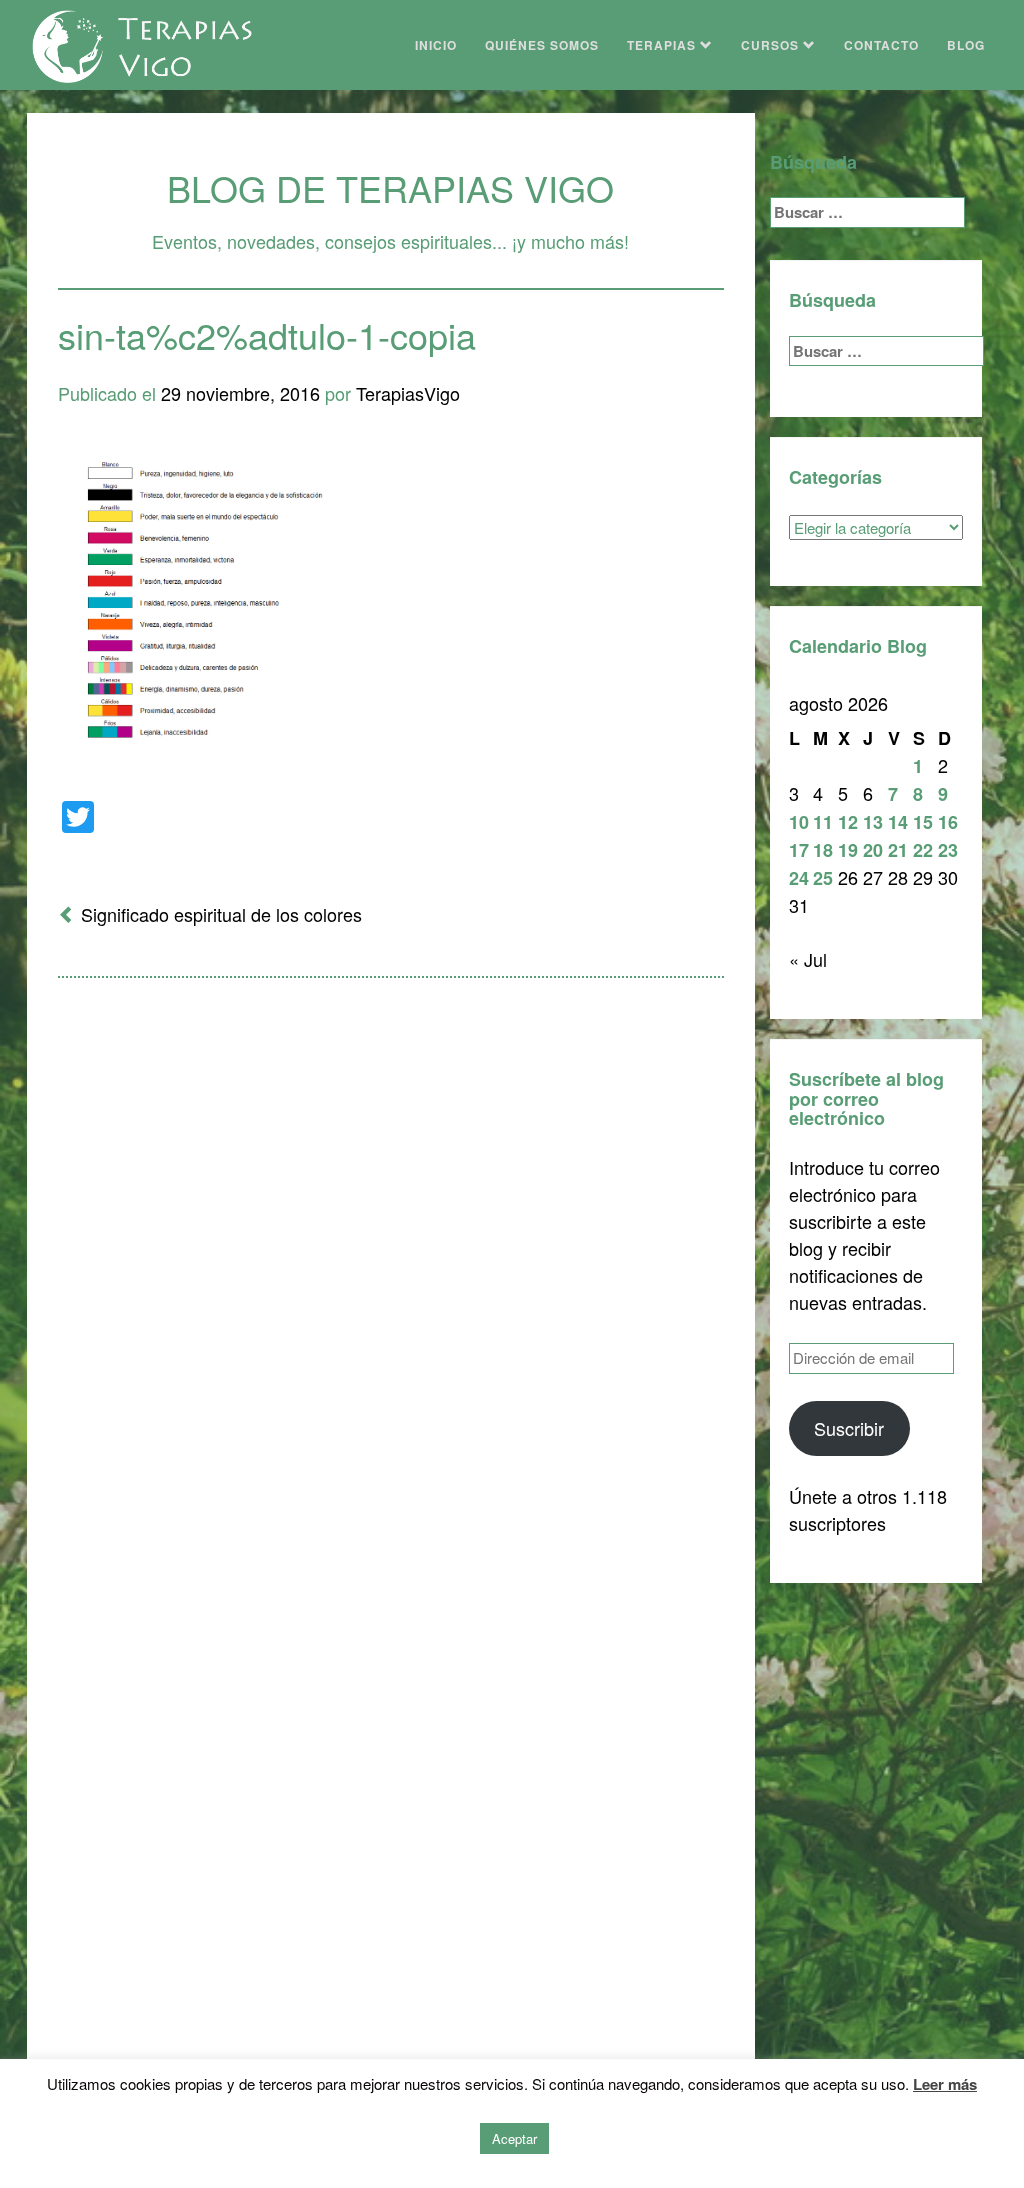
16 (948, 822)
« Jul (808, 959)
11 (823, 822)
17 (799, 850)
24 (799, 878)
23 (948, 850)
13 (873, 822)
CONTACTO (881, 45)
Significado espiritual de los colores (221, 914)
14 (898, 822)
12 (848, 822)
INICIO (436, 45)
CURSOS (772, 45)
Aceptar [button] (514, 2138)
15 (923, 822)
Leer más (945, 2084)
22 (923, 850)
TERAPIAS (663, 45)
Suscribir (849, 1428)
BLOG (966, 45)
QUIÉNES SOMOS (542, 45)
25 (823, 878)
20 (873, 850)
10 (799, 822)
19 (848, 850)
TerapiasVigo (408, 393)
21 (898, 850)
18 (823, 850)
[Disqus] (391, 1255)
